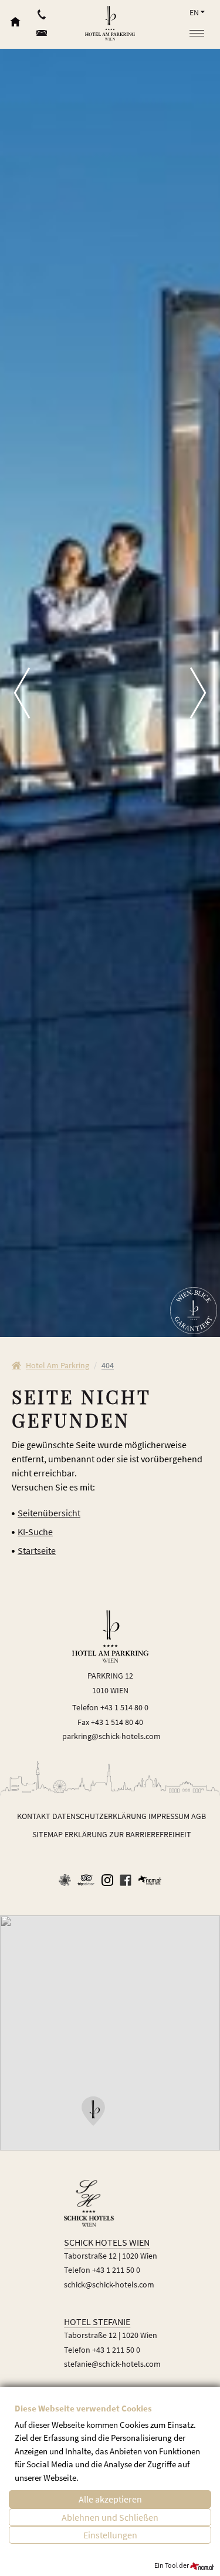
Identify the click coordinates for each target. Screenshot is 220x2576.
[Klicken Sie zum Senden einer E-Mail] (42, 36)
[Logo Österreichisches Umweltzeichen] (65, 1880)
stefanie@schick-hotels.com (112, 2364)
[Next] (205, 693)
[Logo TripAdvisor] (86, 1880)
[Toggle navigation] (197, 34)
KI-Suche (35, 1532)
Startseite (37, 1550)
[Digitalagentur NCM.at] (150, 1879)
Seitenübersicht (49, 1513)
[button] (93, 2111)
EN (194, 12)
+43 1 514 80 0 (124, 1707)
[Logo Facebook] (126, 1880)
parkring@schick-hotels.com (111, 1736)
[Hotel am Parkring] (110, 23)
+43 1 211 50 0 (116, 2270)
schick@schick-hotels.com (109, 2284)
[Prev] (15, 693)
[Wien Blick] (194, 1311)
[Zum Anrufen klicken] (42, 12)
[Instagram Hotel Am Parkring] (107, 1880)
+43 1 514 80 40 (117, 1722)
